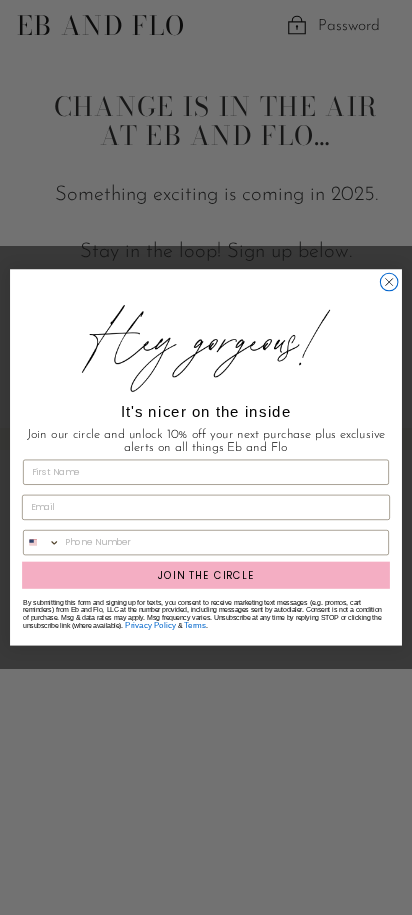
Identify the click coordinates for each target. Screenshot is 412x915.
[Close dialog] (389, 282)
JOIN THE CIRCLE (206, 575)
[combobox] (42, 543)
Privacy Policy (150, 625)
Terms (195, 625)
